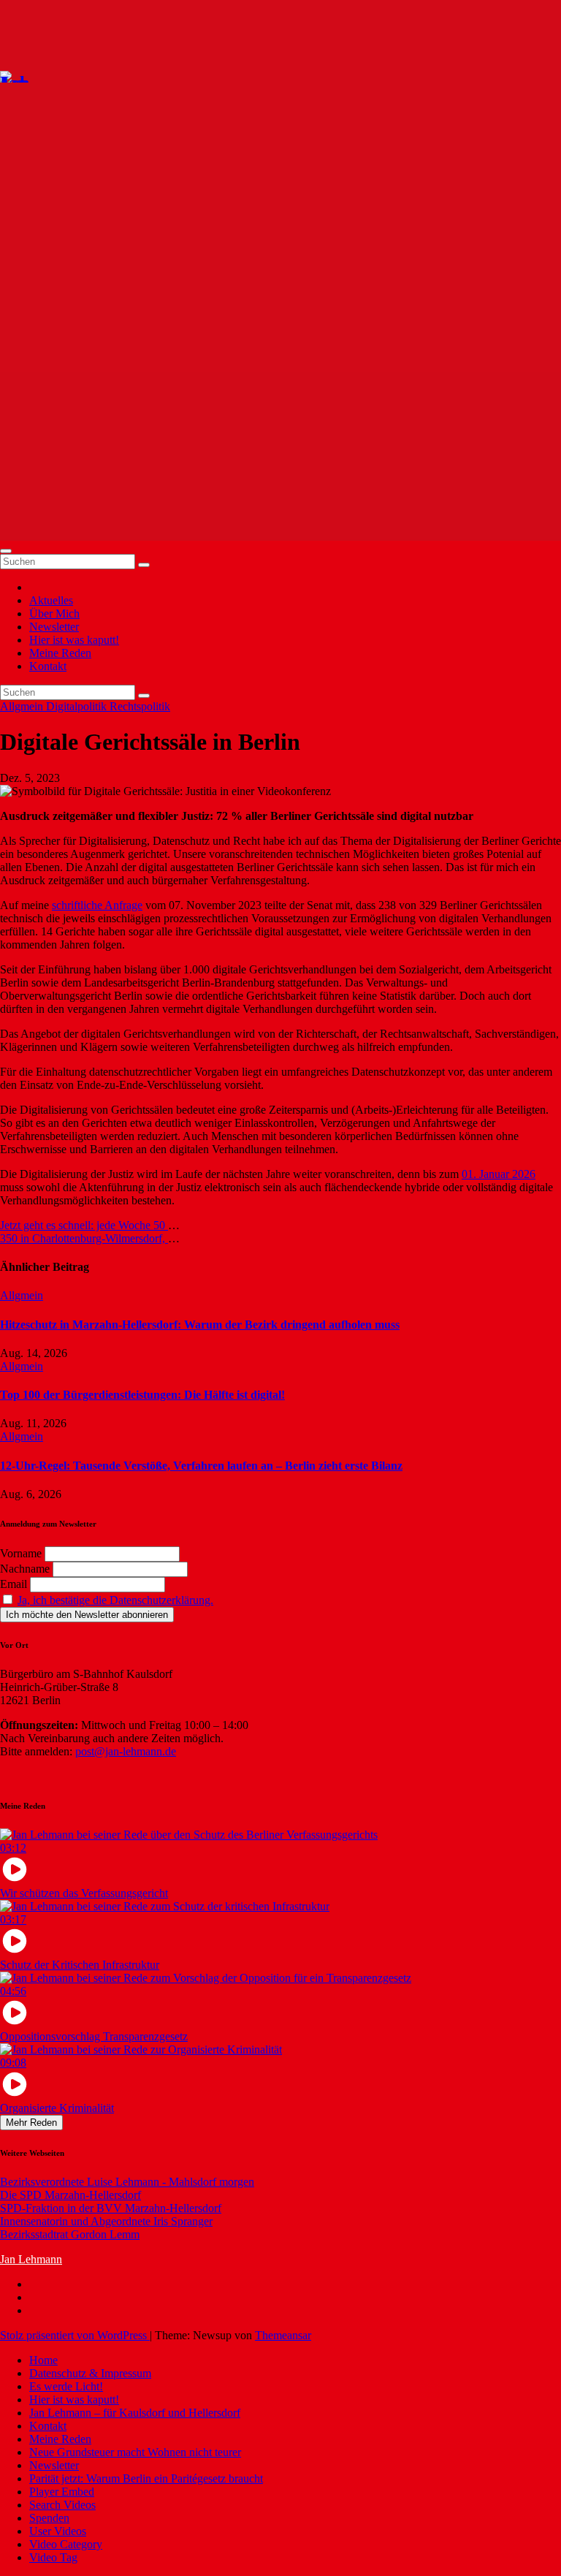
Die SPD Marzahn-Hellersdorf (70, 2195)
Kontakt (48, 666)
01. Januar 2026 (499, 1174)
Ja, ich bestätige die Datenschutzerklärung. (115, 1600)
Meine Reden (60, 653)
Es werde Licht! (66, 2386)
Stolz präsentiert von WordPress (75, 2335)
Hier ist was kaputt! (74, 640)
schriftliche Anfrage (97, 905)
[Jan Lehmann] (57, 75)
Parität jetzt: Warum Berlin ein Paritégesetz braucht (146, 2478)
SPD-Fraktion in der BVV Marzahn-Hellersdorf (111, 2208)
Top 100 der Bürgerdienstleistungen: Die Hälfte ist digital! (142, 1395)
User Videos (58, 2531)
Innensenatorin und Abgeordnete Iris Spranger (106, 2221)
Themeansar (283, 2335)
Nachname (25, 1569)
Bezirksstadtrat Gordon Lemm (70, 2234)
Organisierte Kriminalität (57, 2108)
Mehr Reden (31, 2123)
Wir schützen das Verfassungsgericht (84, 1893)
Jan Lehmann (31, 2259)
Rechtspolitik (140, 706)
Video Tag (53, 2557)
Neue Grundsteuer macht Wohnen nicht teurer (135, 2452)
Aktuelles (51, 600)
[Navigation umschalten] (6, 551)
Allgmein (23, 706)
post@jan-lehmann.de (126, 1751)
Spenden (49, 2518)
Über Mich (54, 613)
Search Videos (62, 2505)
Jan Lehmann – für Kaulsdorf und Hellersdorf (135, 2413)
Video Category (66, 2544)
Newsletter (54, 627)
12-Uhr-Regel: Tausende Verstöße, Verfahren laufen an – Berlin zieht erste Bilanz (201, 1466)
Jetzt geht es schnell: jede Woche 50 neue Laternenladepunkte (142, 1225)
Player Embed (62, 2492)
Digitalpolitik (78, 706)
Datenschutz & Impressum (90, 2373)
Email (14, 1584)
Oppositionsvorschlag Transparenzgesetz (94, 2036)
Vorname (21, 1553)
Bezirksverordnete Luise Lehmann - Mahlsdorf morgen (127, 2182)
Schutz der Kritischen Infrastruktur (80, 1965)
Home (43, 2360)
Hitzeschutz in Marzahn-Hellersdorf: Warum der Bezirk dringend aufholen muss (200, 1325)
